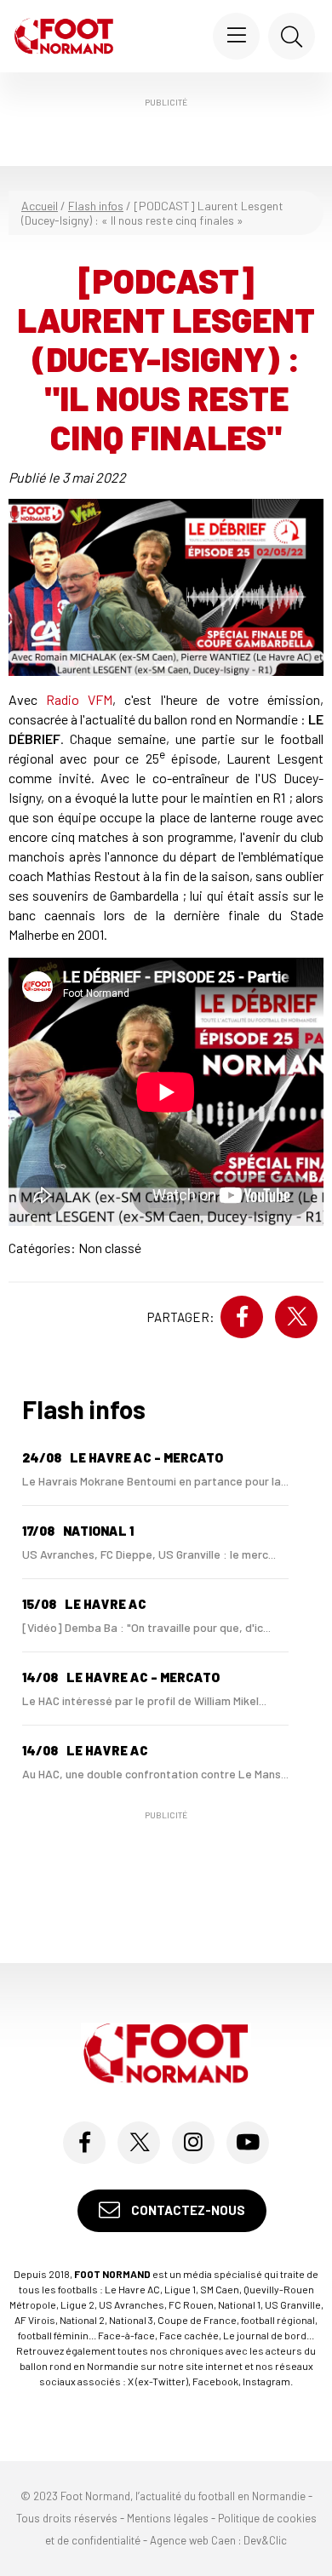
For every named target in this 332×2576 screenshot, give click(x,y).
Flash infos (96, 206)
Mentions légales (168, 2518)
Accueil (40, 206)
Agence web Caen (193, 2540)
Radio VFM (79, 699)
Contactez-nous (187, 2210)
